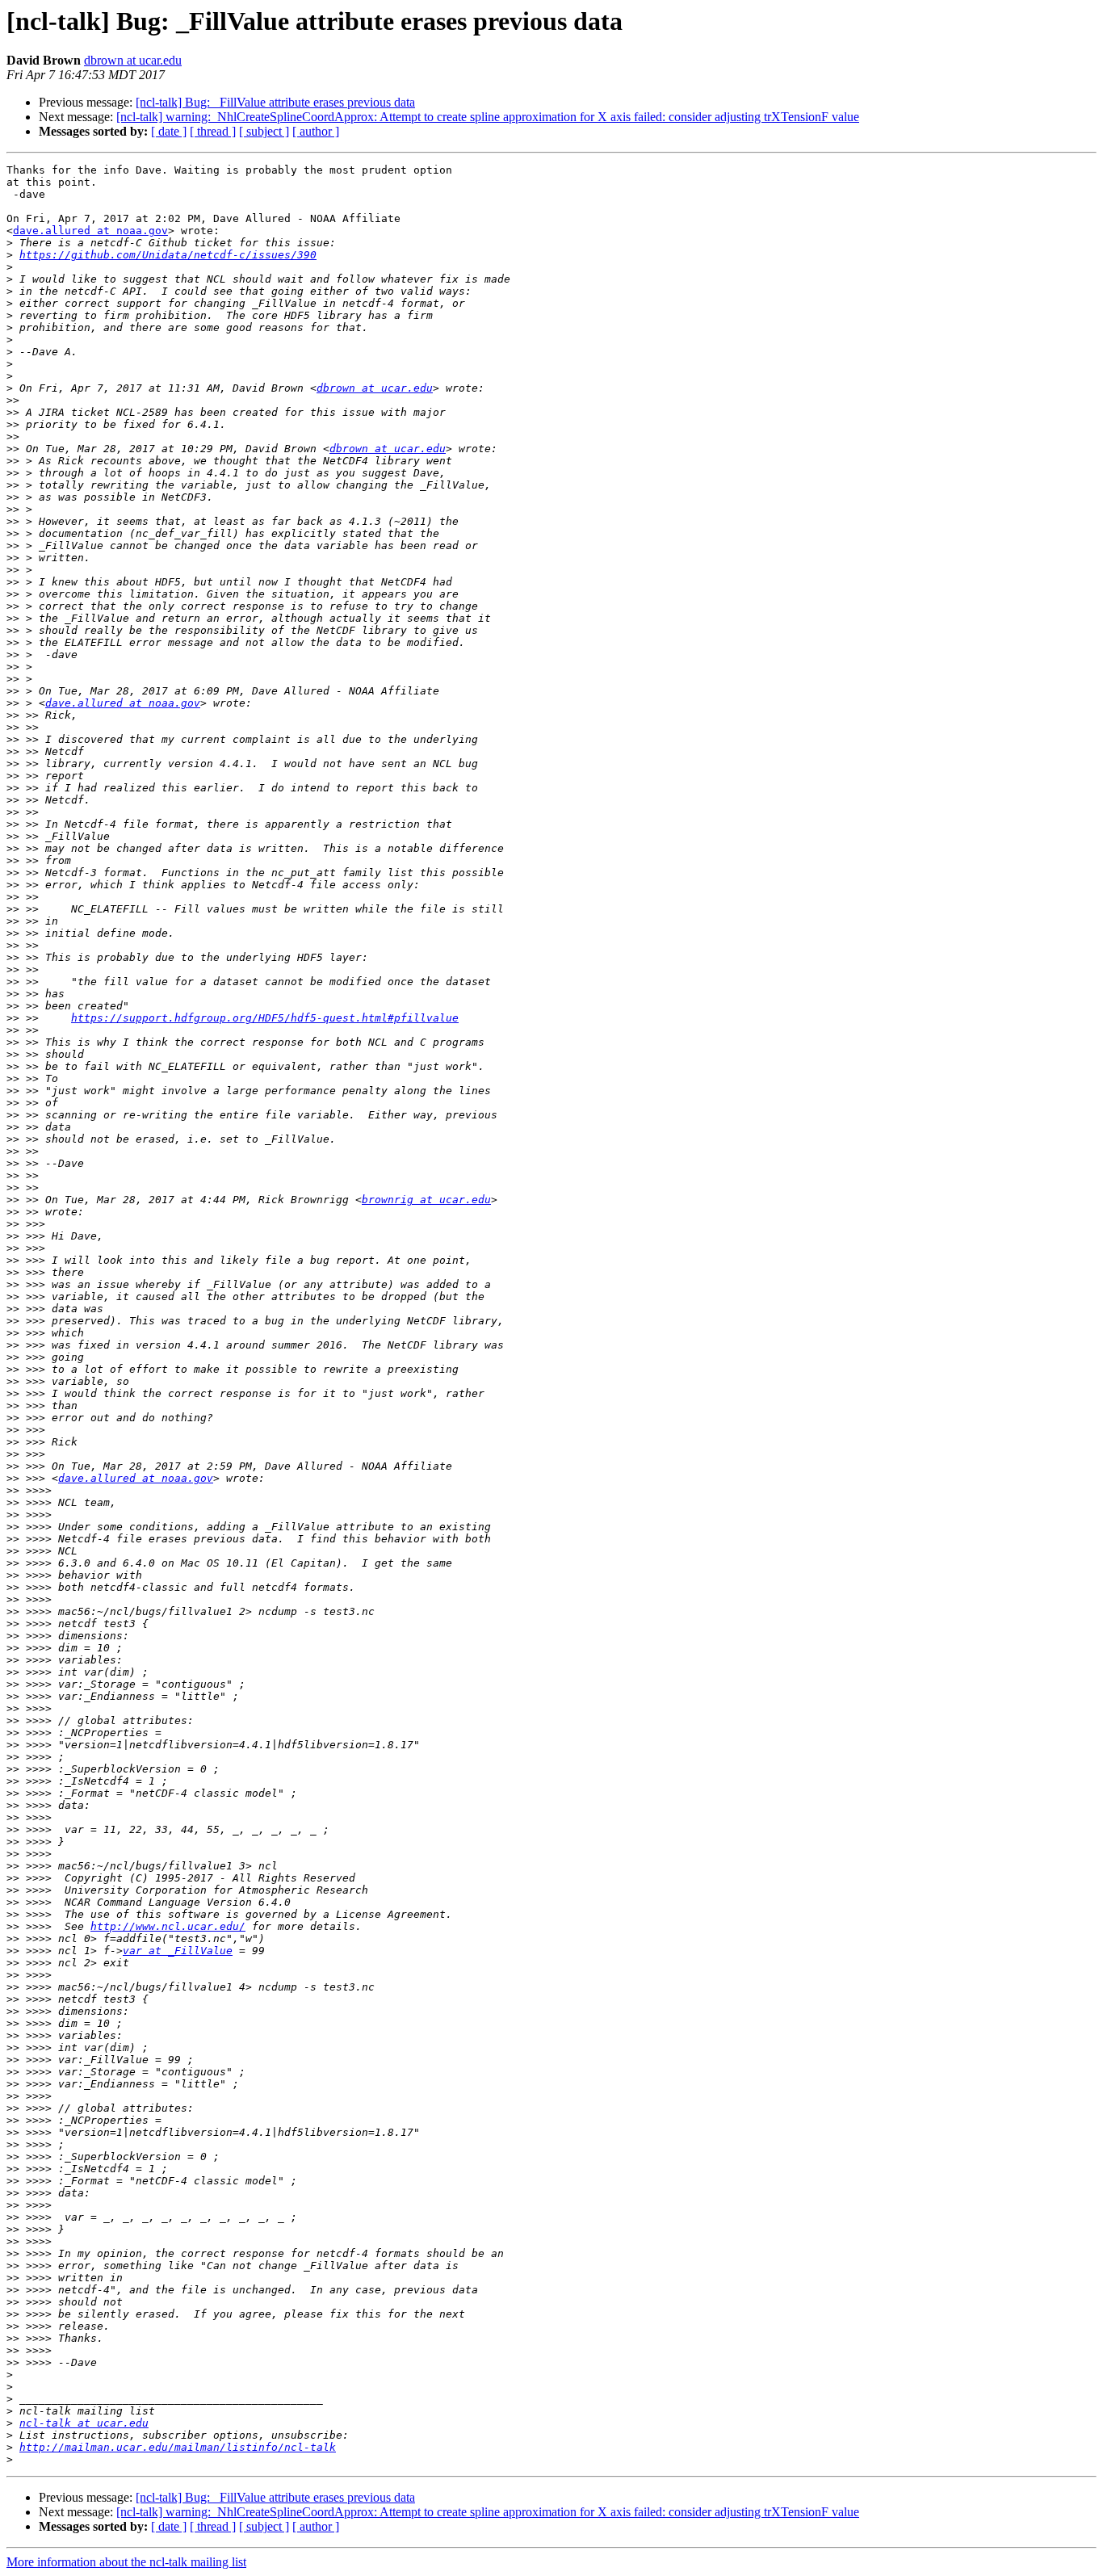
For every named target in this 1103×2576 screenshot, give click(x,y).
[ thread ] (213, 131)
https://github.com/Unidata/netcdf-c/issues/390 (168, 255)
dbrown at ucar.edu (133, 60)
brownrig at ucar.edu (426, 1200)
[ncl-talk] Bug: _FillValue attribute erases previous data (275, 102)
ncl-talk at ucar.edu (84, 2423)
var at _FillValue (178, 1951)
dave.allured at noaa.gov (90, 231)
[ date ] (169, 131)
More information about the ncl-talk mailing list (126, 2562)
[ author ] (316, 131)
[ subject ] (264, 131)
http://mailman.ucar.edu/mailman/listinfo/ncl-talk (178, 2447)
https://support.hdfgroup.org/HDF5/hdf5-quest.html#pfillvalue (265, 1018)
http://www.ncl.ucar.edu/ (168, 1926)
